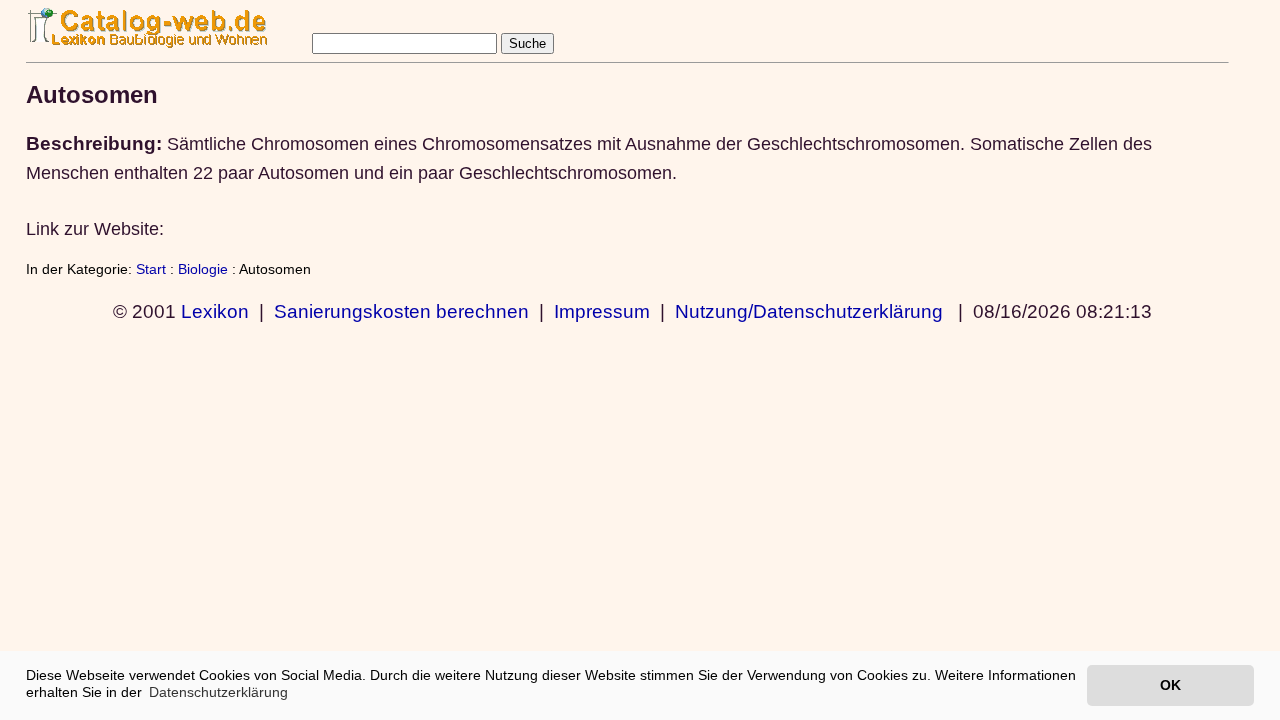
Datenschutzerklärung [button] (218, 692)
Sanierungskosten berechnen (401, 311)
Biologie (203, 269)
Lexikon (215, 311)
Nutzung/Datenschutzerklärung (809, 311)
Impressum (602, 311)
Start (151, 269)
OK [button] (1170, 685)
